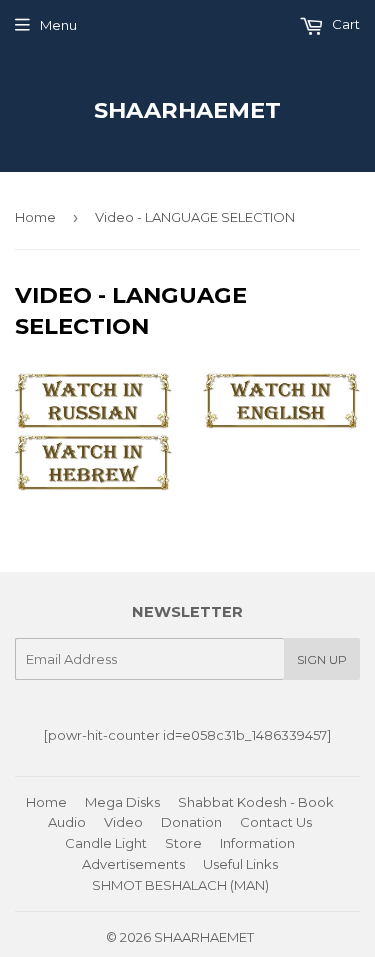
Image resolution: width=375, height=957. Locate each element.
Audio (67, 822)
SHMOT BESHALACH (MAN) (180, 885)
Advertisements (133, 864)
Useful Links (240, 864)
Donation (191, 822)
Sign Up (322, 659)
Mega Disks (122, 802)
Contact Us (276, 822)
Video (123, 822)
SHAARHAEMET (187, 110)
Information (257, 843)
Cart (344, 24)
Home (35, 217)
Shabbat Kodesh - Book (256, 802)
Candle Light (106, 843)
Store (183, 843)
